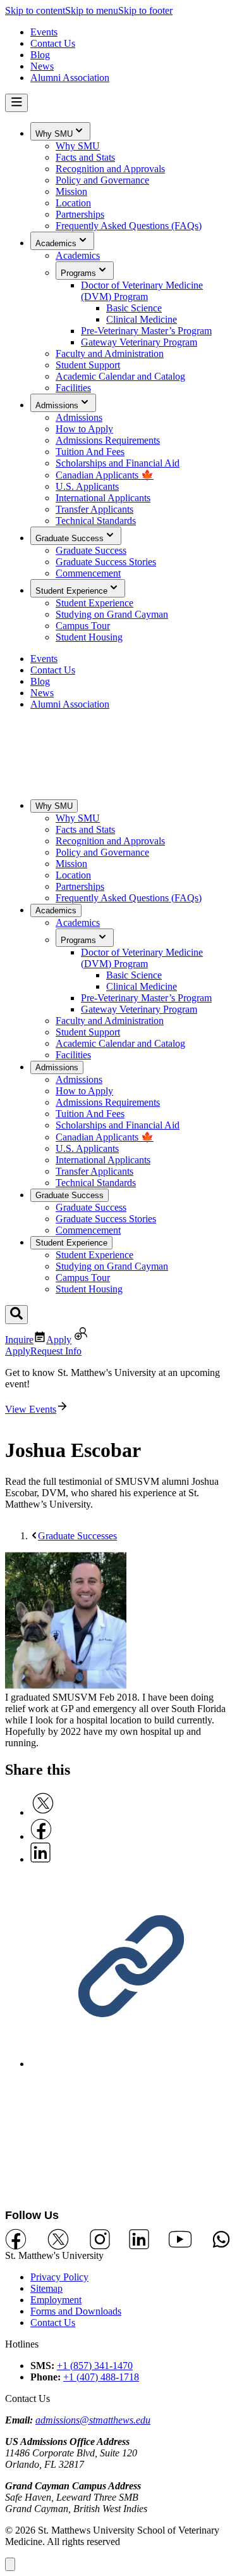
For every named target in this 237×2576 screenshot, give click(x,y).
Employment (56, 2300)
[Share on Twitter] (43, 1812)
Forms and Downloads (76, 2311)
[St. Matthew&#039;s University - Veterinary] (118, 2143)
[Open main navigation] (16, 103)
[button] (10, 2564)
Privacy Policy (59, 2277)
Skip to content (35, 10)
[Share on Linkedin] (40, 1859)
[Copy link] (131, 2064)
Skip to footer (145, 10)
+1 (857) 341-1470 (95, 2366)
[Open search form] (16, 1315)
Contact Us (53, 2323)
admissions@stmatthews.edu (93, 2420)
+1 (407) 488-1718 (101, 2377)
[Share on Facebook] (41, 1836)
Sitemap (46, 2288)
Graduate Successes (77, 1536)
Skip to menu (92, 10)
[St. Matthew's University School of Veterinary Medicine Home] (118, 783)
